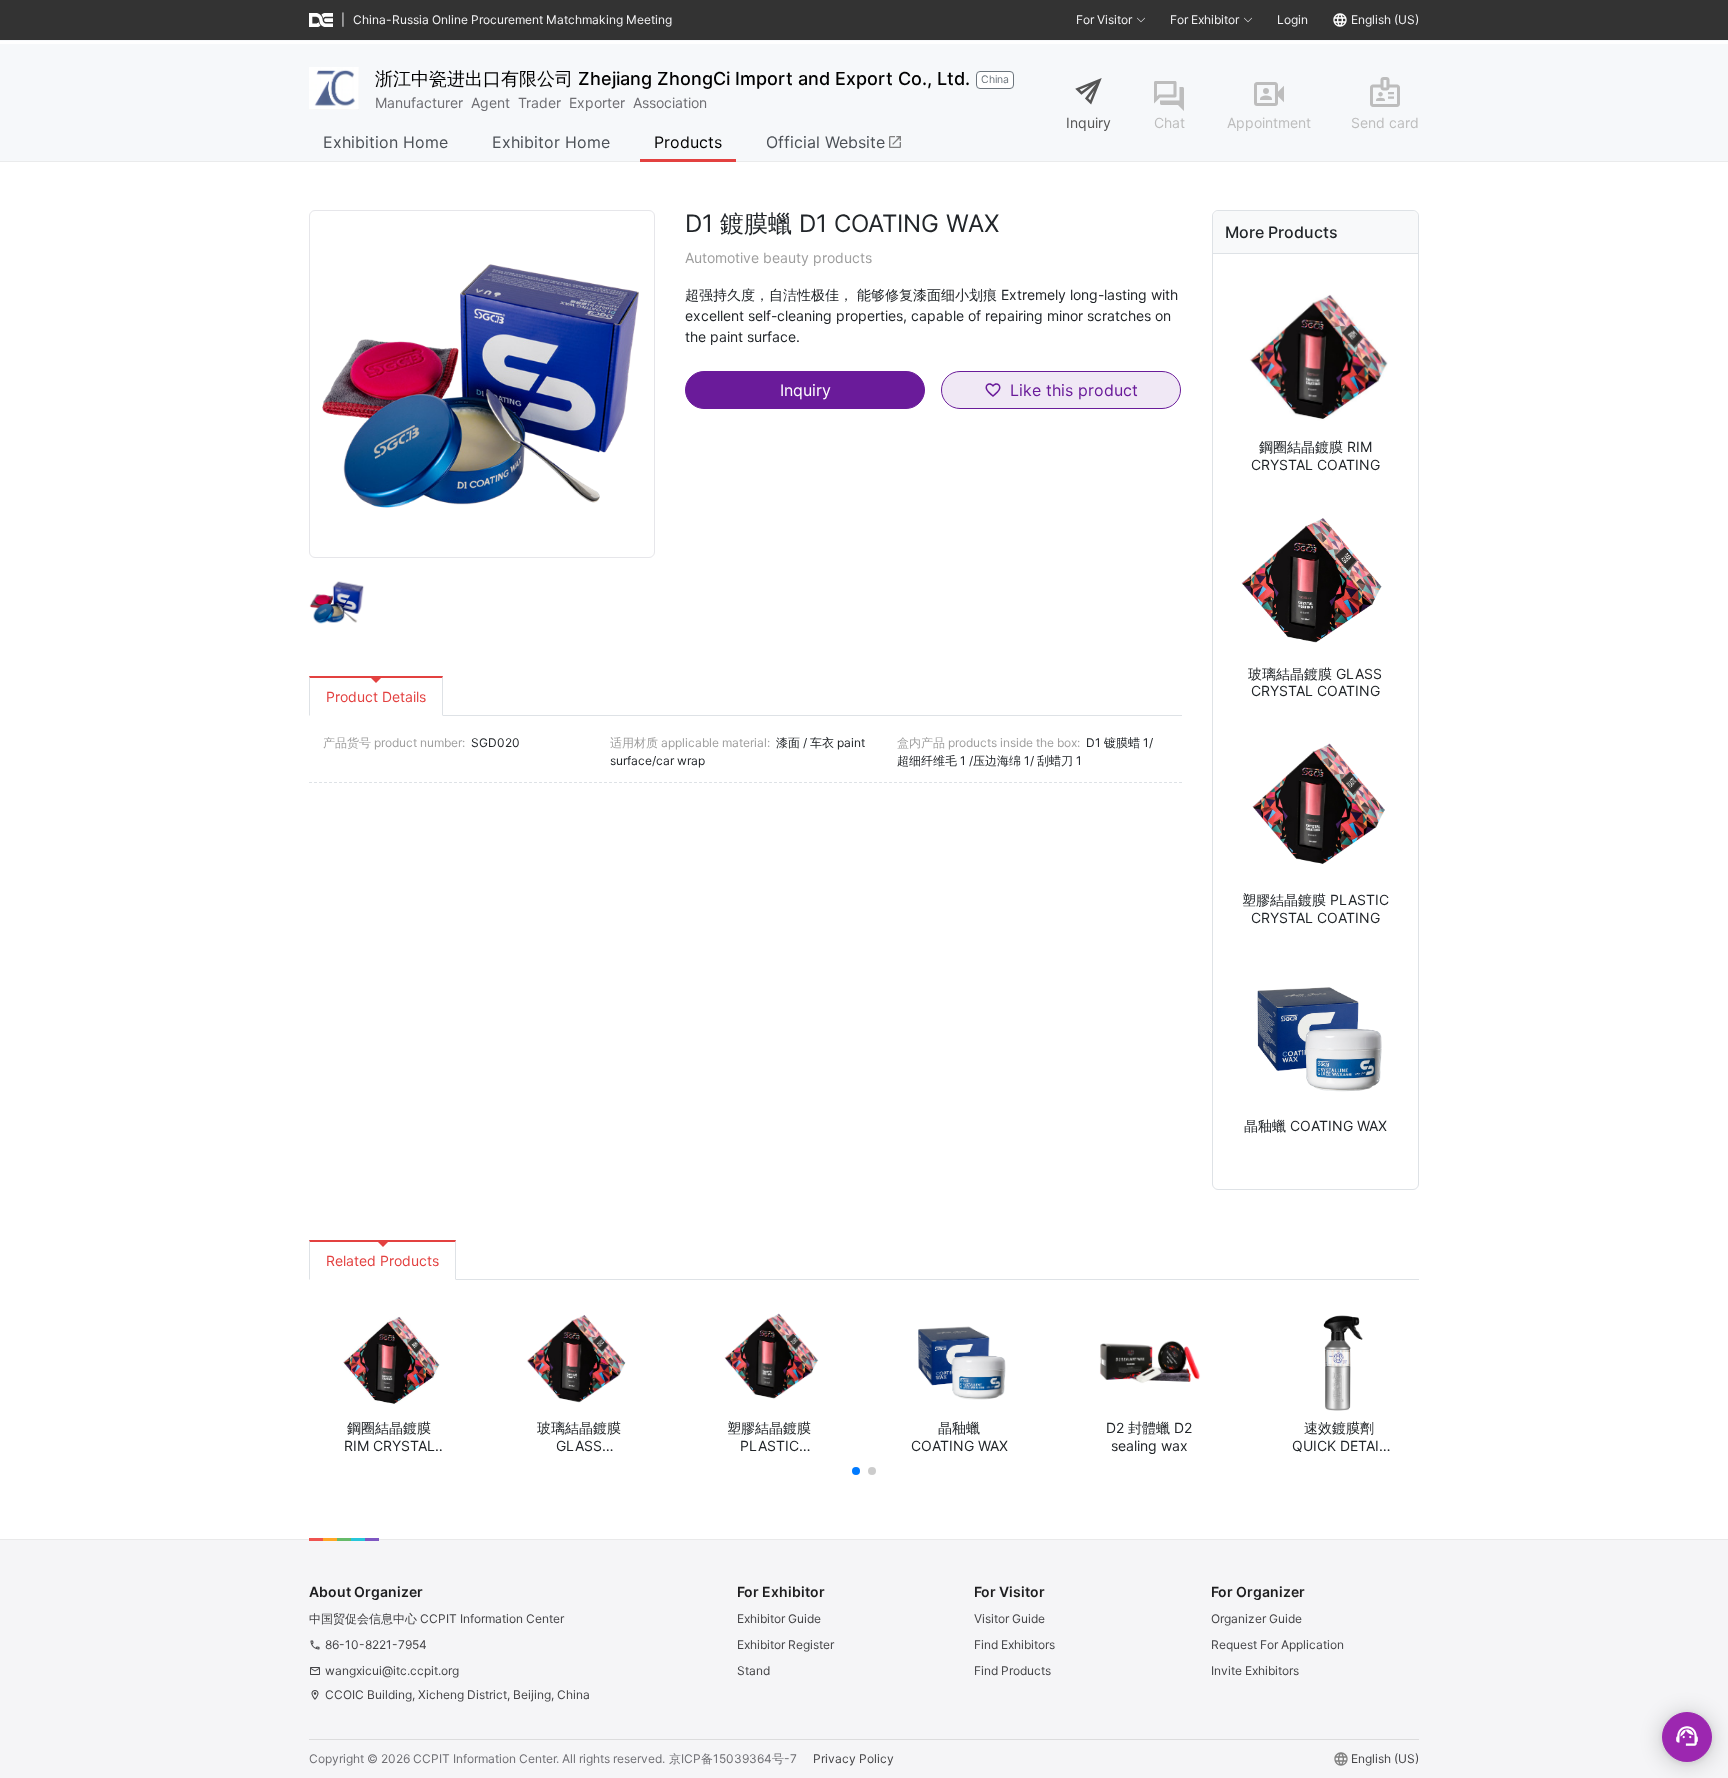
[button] (856, 1471)
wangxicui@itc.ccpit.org (392, 1670)
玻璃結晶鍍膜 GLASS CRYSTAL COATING (1315, 682)
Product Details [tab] (376, 696)
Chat (1169, 122)
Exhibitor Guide (779, 1618)
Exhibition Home (385, 142)
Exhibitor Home (551, 142)
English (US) (1385, 19)
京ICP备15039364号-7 (733, 1758)
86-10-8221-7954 (376, 1644)
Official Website (834, 142)
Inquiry (1088, 122)
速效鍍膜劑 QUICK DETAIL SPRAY (1339, 1436)
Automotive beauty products (778, 257)
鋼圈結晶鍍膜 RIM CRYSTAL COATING (1315, 455)
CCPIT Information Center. (486, 1758)
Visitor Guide (1009, 1618)
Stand (753, 1670)
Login (1292, 19)
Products (688, 142)
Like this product (1074, 390)
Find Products (1012, 1670)
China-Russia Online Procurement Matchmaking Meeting (512, 19)
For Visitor (1104, 19)
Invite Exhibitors (1255, 1670)
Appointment (1269, 122)
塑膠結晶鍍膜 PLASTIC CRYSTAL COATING (1315, 908)
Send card (1385, 122)
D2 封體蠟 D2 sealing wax (1149, 1436)
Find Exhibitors (1014, 1644)
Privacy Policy (853, 1758)
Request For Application (1277, 1644)
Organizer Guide (1256, 1618)
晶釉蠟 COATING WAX (1315, 1125)
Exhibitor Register (785, 1644)
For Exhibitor (1204, 19)
